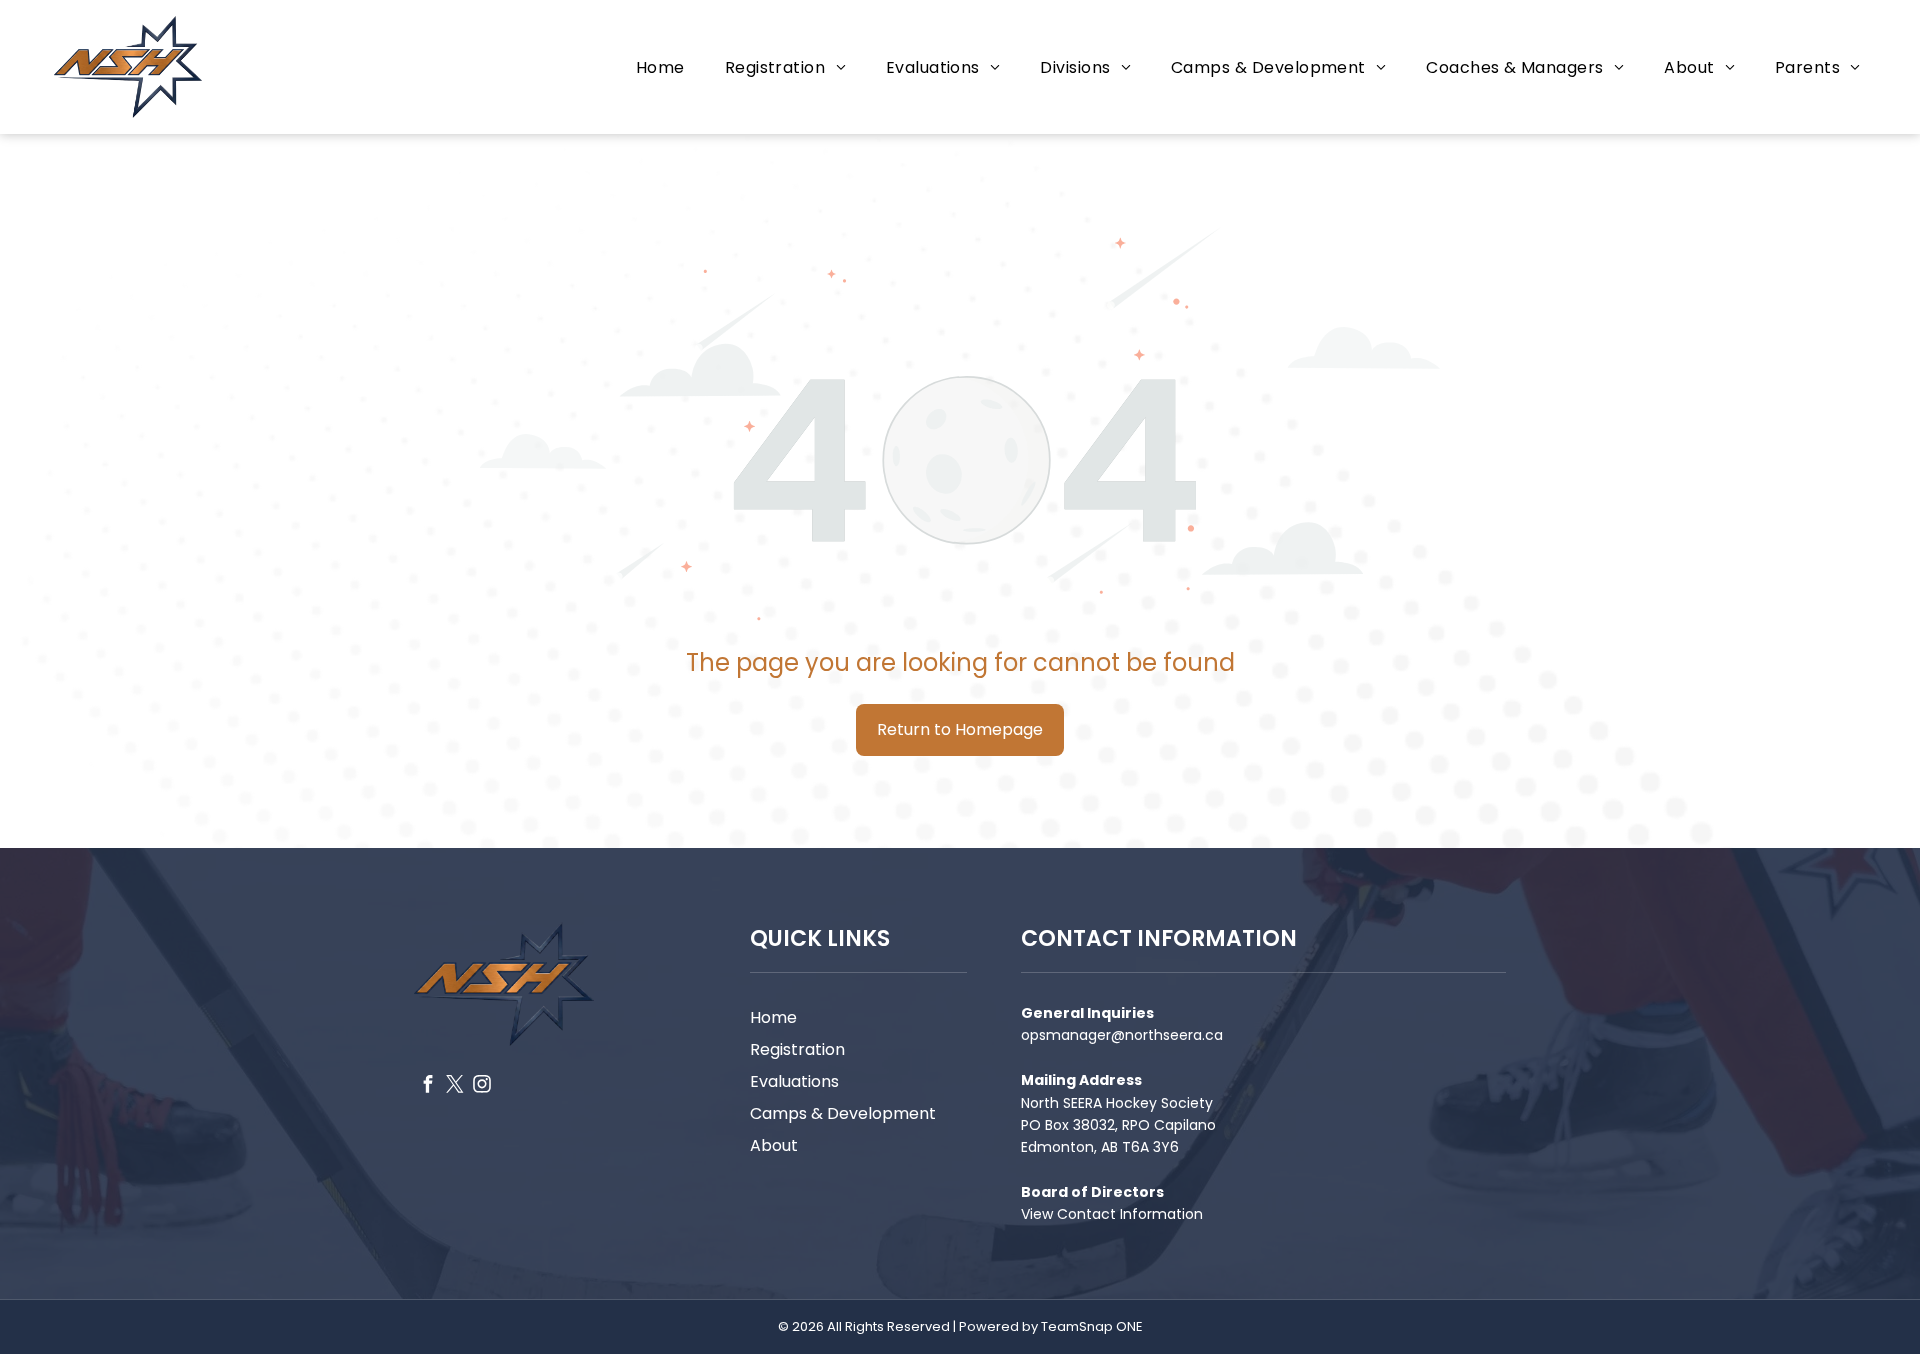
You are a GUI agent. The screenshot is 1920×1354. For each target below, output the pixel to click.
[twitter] (454, 1086)
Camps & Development (843, 1113)
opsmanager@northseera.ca (1122, 1035)
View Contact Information (1112, 1214)
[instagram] (481, 1086)
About (774, 1145)
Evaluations (794, 1081)
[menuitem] (660, 66)
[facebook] (427, 1086)
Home (773, 1017)
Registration (797, 1049)
